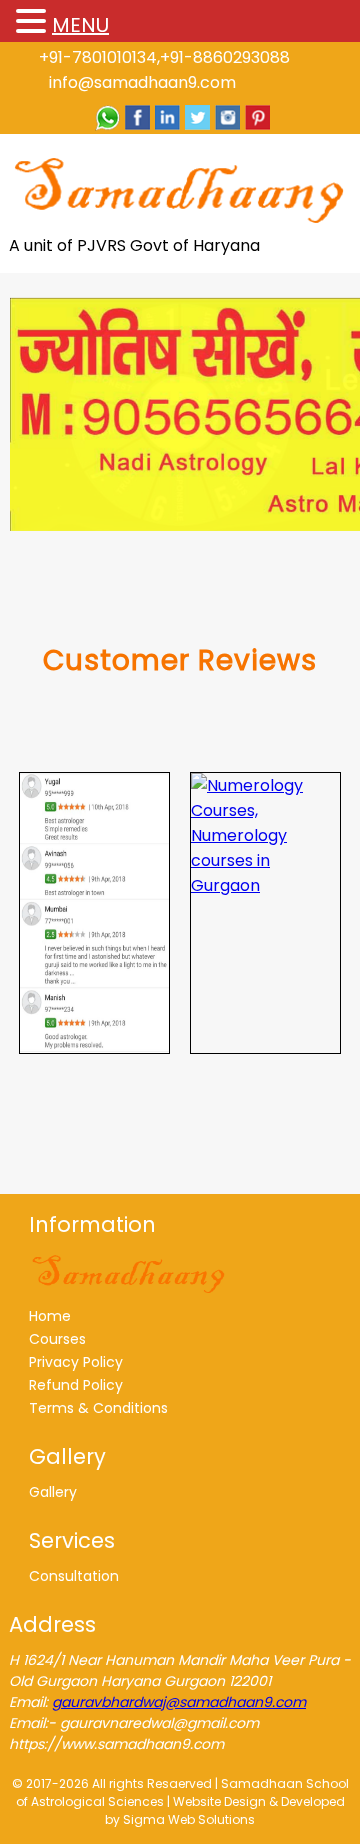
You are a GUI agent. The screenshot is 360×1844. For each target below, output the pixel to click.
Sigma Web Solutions (189, 1819)
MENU (80, 25)
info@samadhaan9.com (142, 82)
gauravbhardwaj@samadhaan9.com (179, 1702)
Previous (35, 409)
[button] (34, 22)
